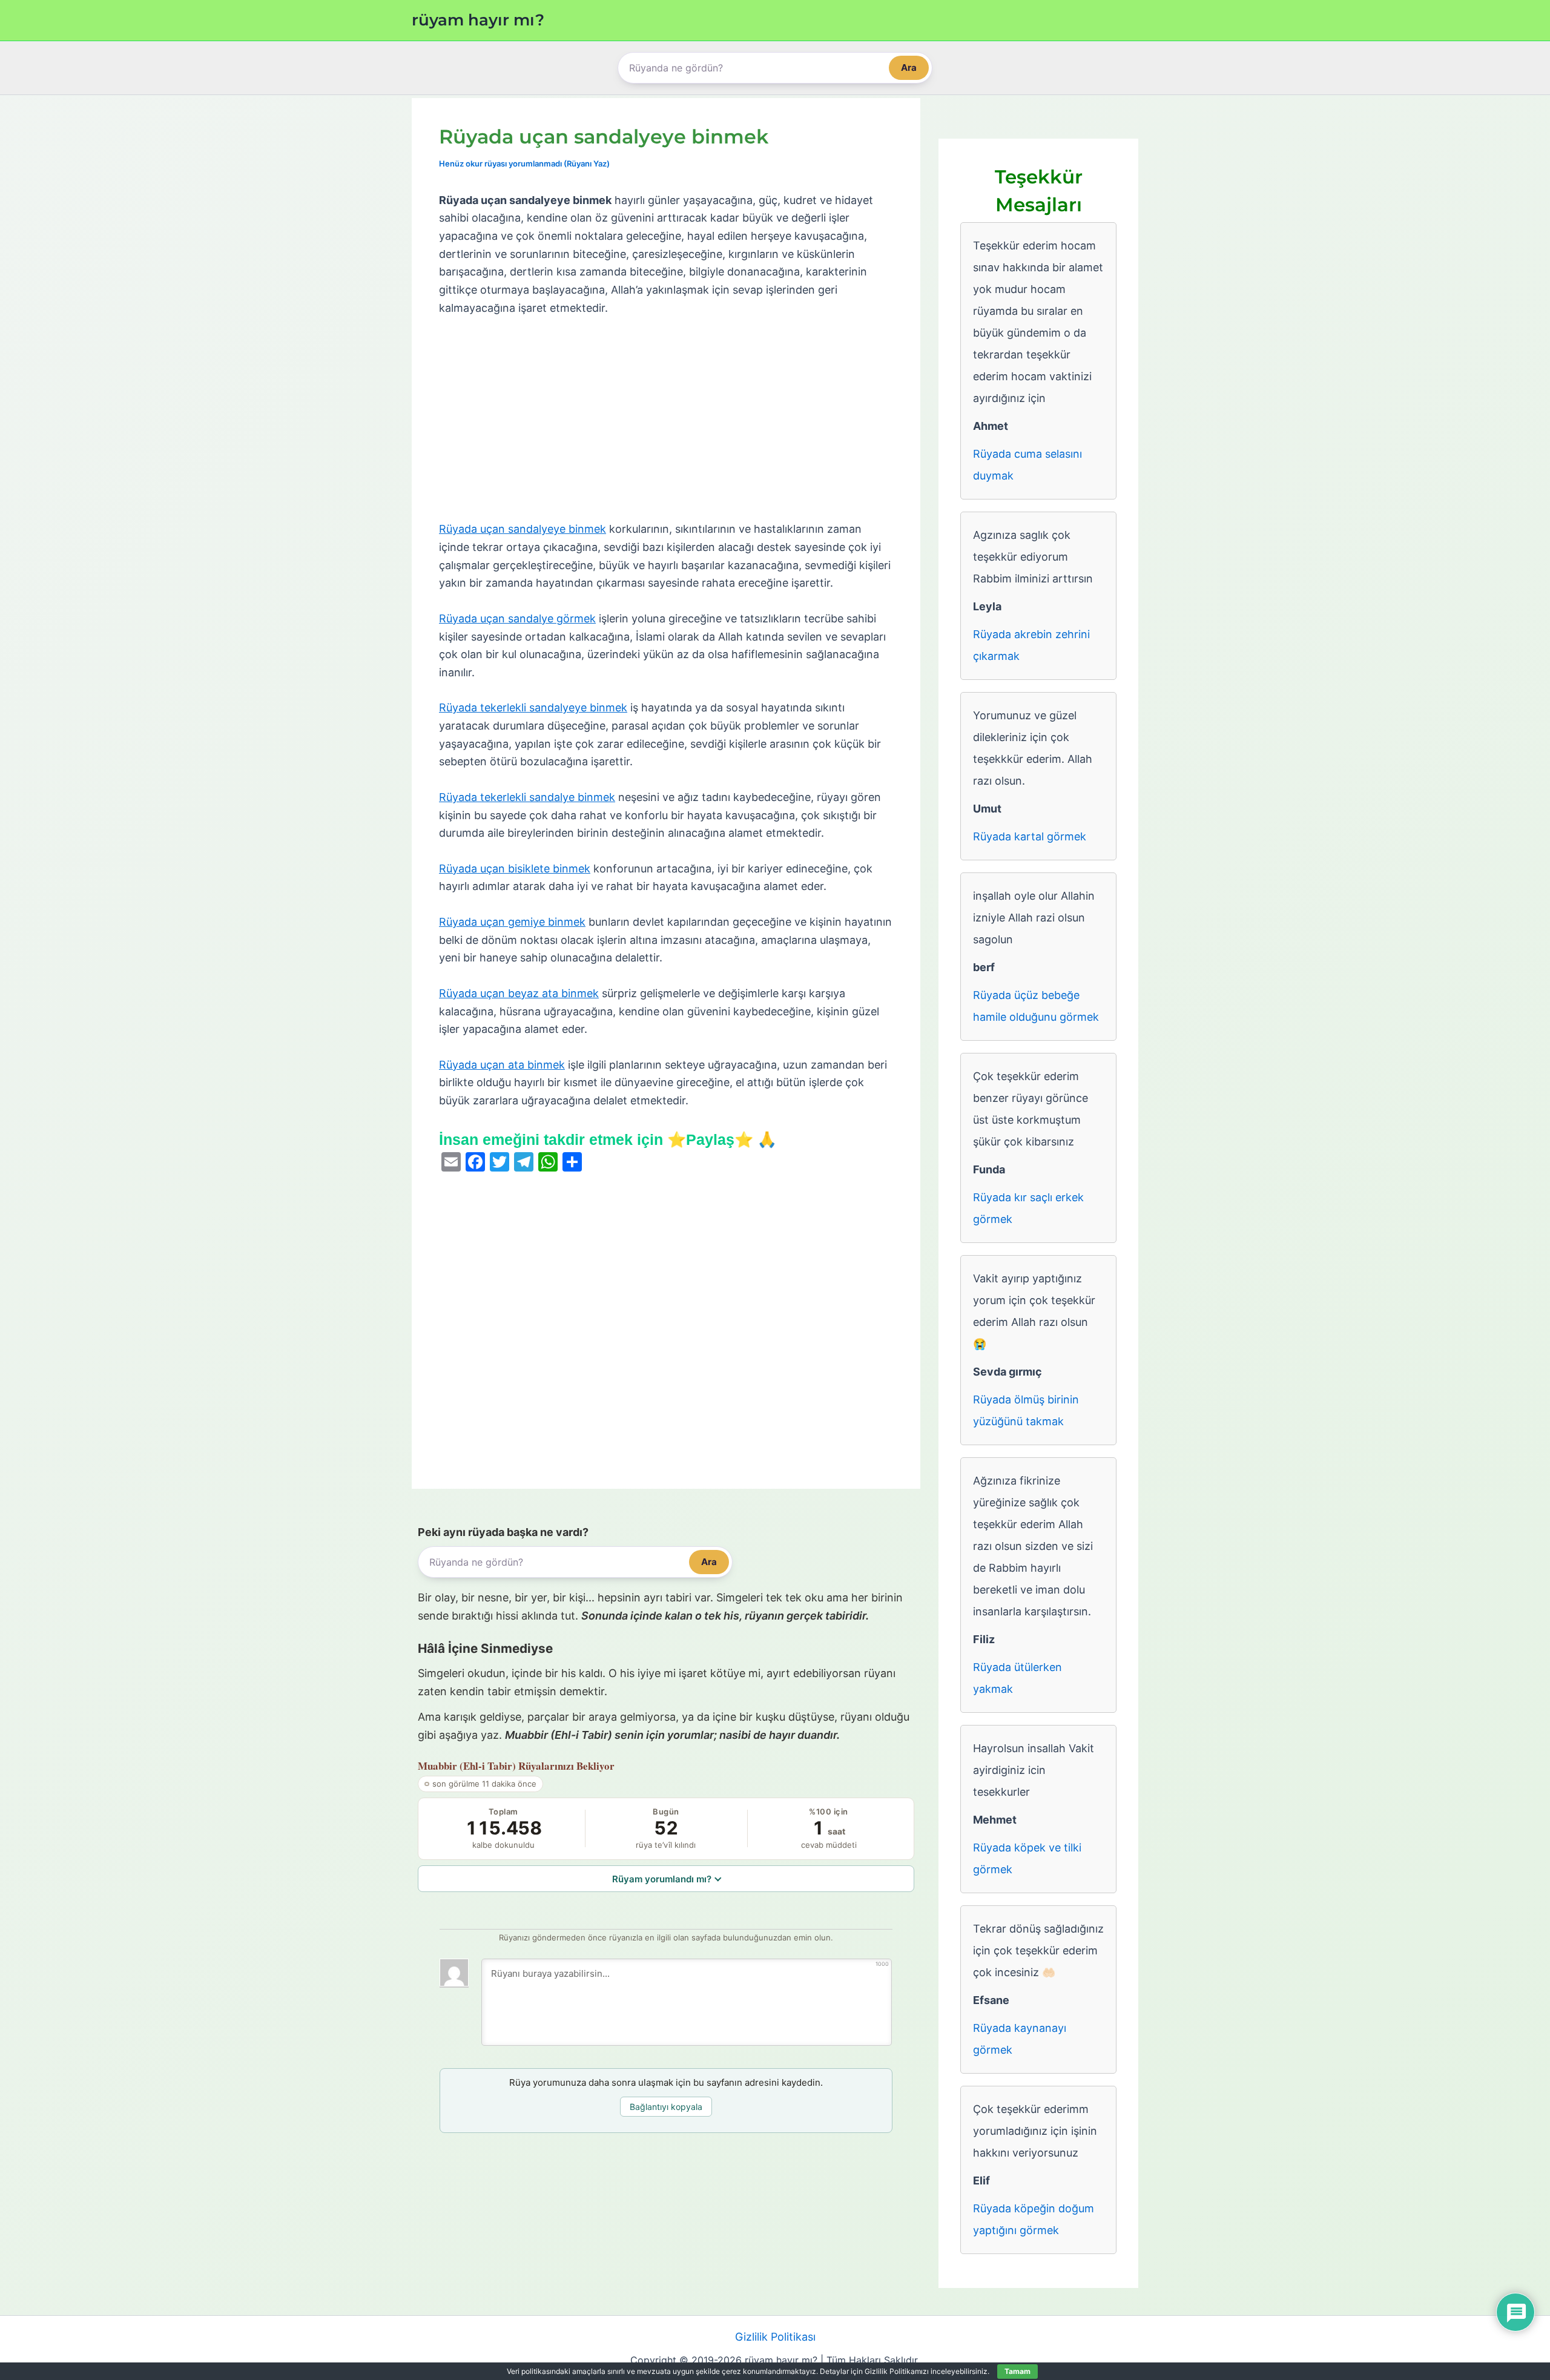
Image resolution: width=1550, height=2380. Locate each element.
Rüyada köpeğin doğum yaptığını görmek (1034, 2219)
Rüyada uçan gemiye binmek (512, 922)
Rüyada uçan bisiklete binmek (515, 869)
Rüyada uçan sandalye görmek (517, 618)
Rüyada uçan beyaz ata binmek (519, 993)
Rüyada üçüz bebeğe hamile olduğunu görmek (1036, 1006)
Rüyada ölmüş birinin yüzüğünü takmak (1026, 1410)
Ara (909, 68)
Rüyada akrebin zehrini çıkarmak (1031, 645)
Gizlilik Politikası (775, 2337)
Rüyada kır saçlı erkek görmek (1028, 1208)
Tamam (1017, 2371)
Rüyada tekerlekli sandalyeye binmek (533, 707)
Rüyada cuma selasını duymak (1027, 465)
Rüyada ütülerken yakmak (1017, 1678)
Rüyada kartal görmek (1030, 836)
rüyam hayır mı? (478, 20)
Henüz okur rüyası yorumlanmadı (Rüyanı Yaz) (524, 163)
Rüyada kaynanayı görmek (1020, 2039)
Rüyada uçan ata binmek (502, 1065)
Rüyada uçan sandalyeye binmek (523, 529)
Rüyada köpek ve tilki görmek (1027, 1858)
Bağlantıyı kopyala (666, 2107)
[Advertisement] (666, 419)
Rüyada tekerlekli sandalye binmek (527, 797)
